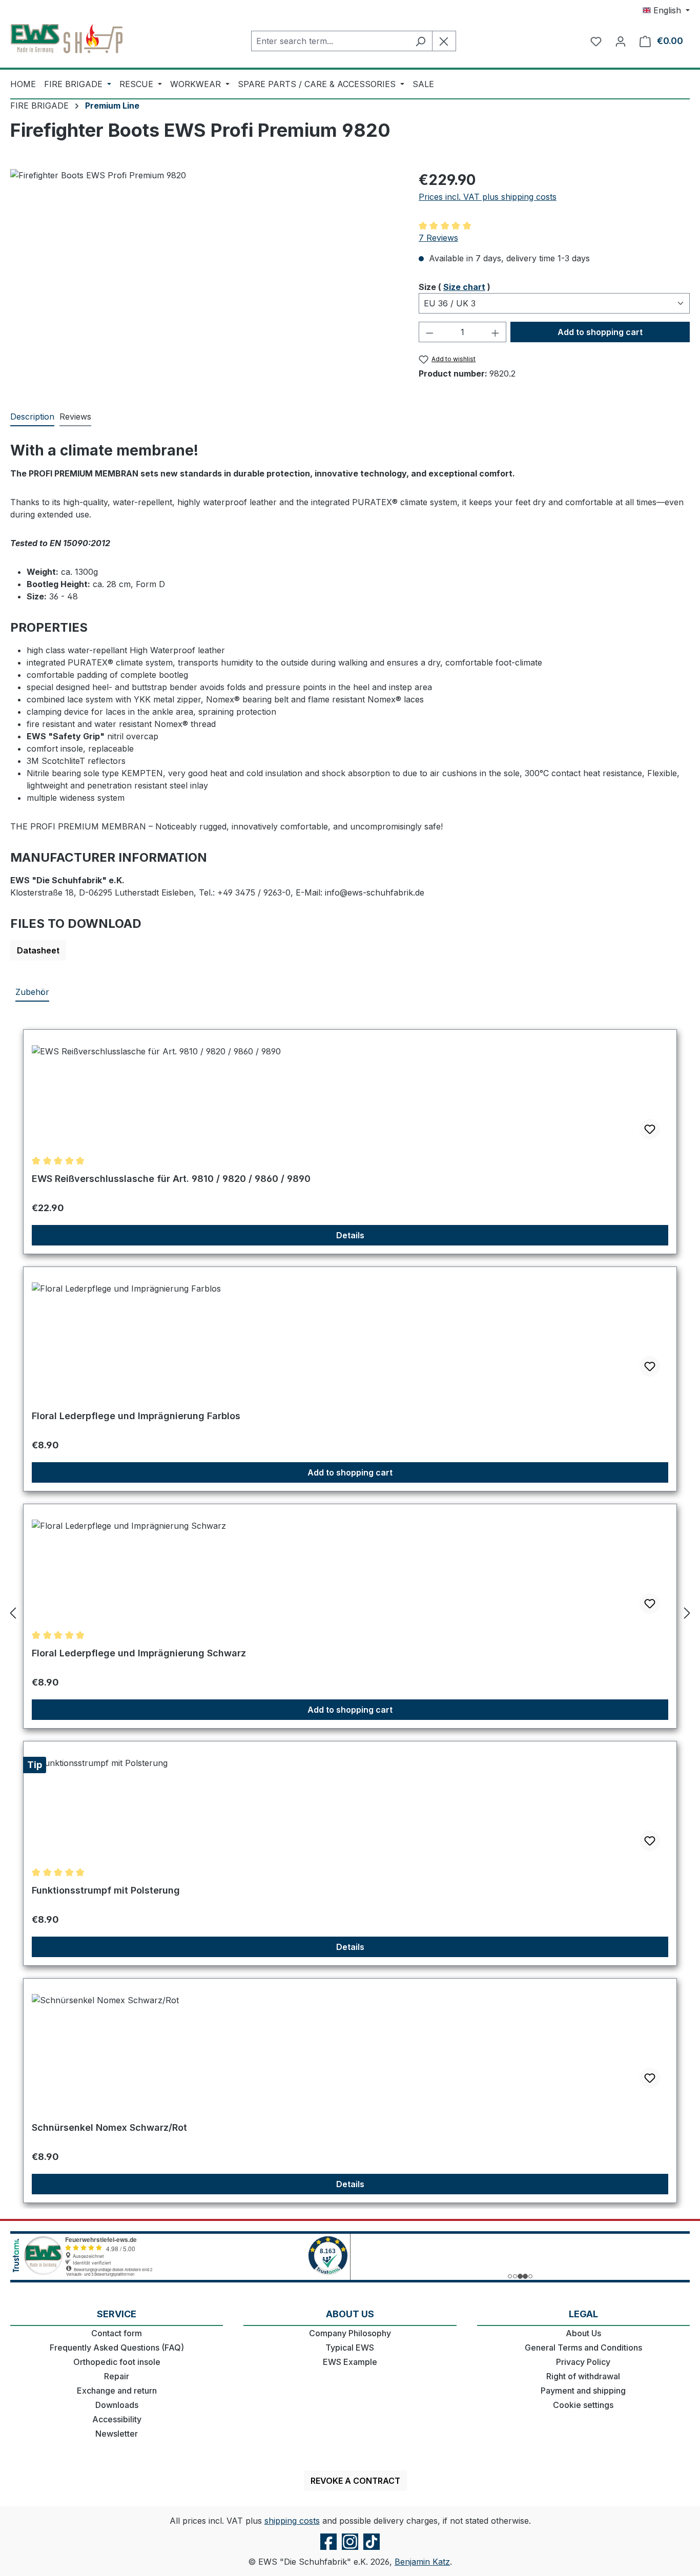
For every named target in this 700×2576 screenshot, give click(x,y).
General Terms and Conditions (583, 2348)
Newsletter (117, 2434)
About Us (583, 2333)
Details (350, 1235)
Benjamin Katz (422, 2562)
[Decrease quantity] (429, 332)
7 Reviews (438, 238)
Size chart (464, 287)
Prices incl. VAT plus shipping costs (488, 197)
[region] (204, 279)
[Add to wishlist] (650, 1129)
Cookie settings (583, 2405)
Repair (117, 2376)
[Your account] (621, 41)
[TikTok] (372, 2549)
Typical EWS (350, 2348)
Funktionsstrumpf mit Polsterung (106, 1890)
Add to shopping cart (600, 332)
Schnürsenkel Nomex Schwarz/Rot (109, 2127)
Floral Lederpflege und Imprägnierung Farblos (136, 1416)
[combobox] (330, 41)
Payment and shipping (583, 2391)
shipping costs (292, 2521)
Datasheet (38, 950)
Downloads (117, 2405)
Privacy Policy (583, 2362)
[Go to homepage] (67, 39)
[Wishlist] (596, 41)
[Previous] (13, 1613)
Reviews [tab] (75, 417)
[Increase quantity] (496, 332)
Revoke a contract (355, 2481)
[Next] (687, 1613)
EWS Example (350, 2362)
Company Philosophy (350, 2333)
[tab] (32, 417)
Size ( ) (455, 287)
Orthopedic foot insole (117, 2362)
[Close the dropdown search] (444, 41)
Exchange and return (117, 2391)
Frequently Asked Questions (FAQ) (117, 2348)
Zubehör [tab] (32, 992)
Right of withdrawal (583, 2376)
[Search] (420, 41)
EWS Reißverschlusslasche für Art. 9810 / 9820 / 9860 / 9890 (171, 1179)
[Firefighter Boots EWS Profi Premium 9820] (204, 279)
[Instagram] (350, 2549)
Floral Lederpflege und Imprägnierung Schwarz (139, 1653)
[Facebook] (328, 2549)
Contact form (117, 2333)
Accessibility (117, 2419)
